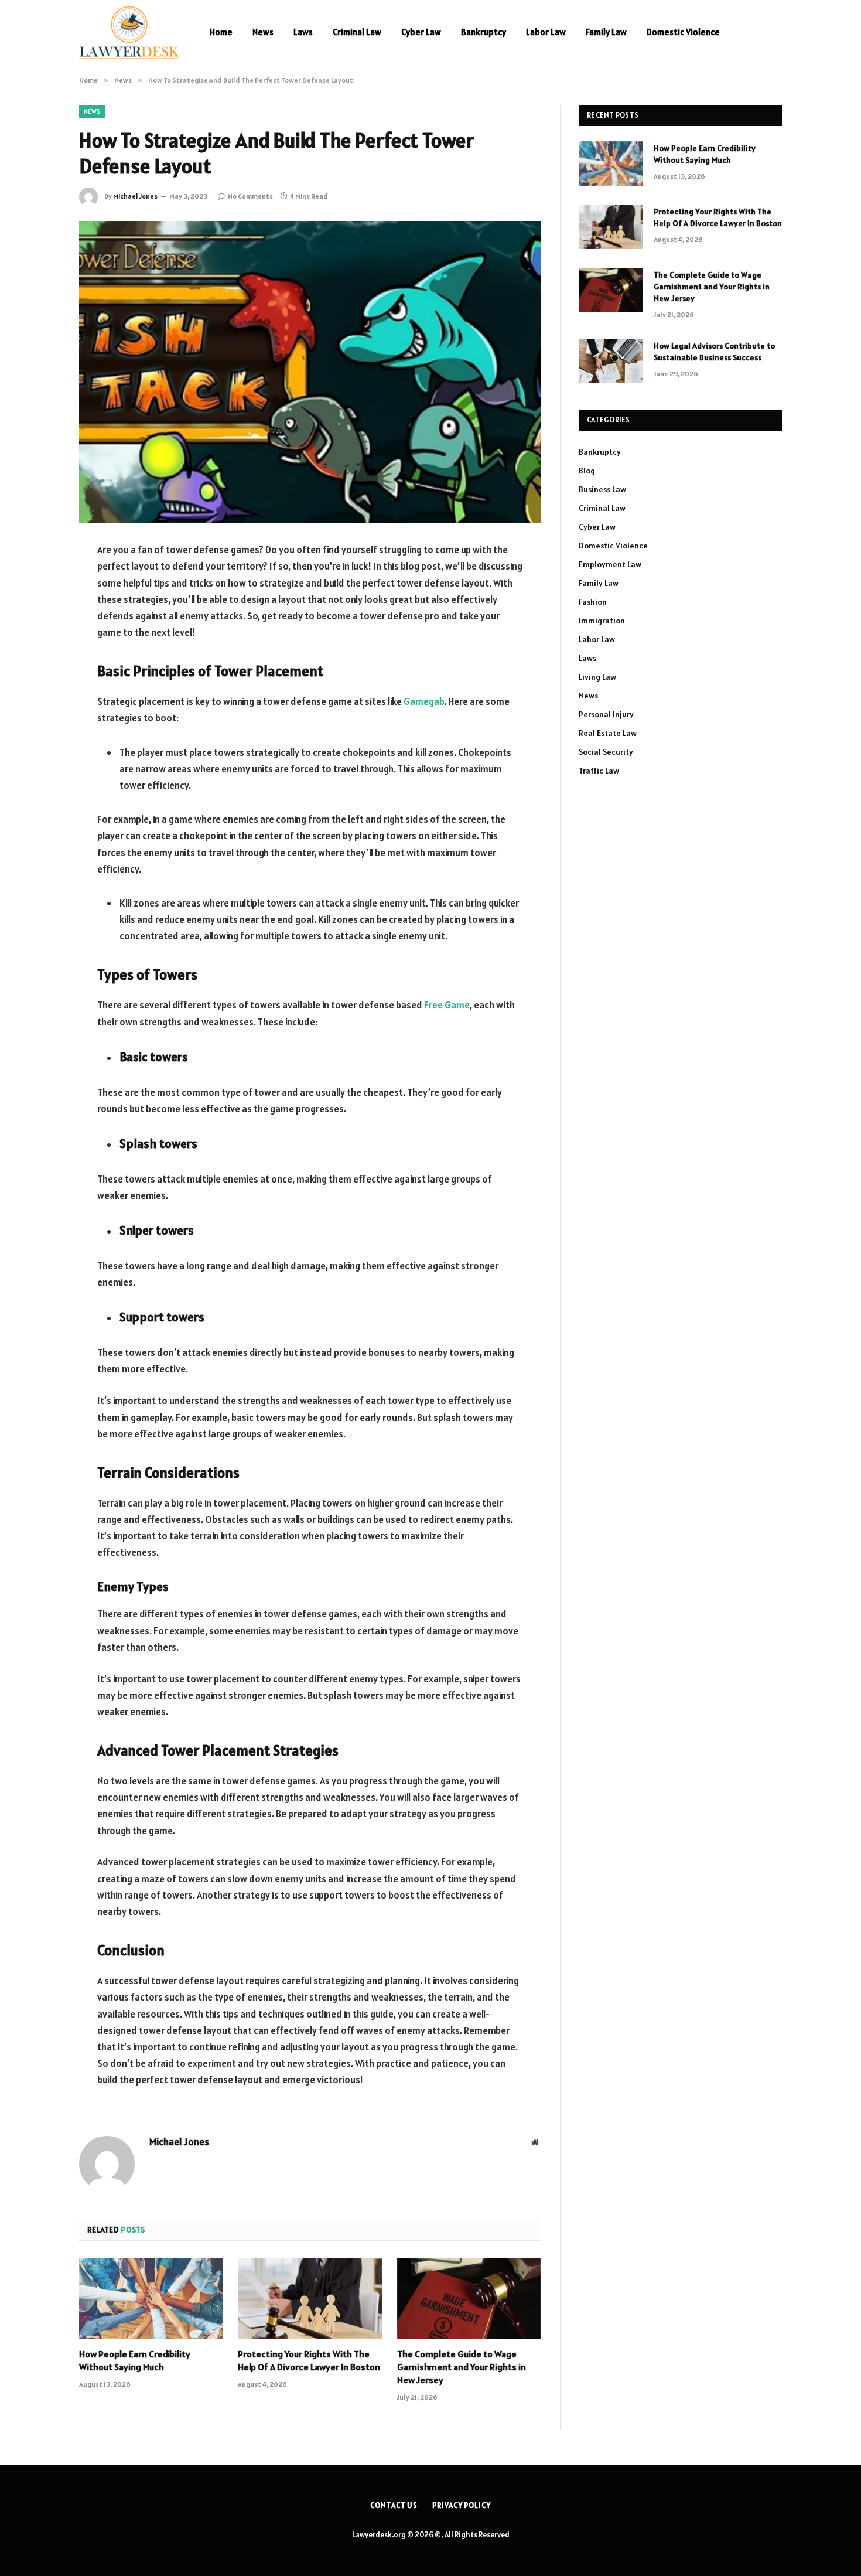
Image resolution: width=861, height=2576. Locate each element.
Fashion (593, 602)
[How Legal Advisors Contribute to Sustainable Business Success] (611, 361)
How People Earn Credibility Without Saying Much (135, 2360)
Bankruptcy (484, 32)
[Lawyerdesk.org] (129, 32)
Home (221, 32)
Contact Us (394, 2505)
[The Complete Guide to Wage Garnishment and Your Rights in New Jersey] (469, 2298)
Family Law (606, 32)
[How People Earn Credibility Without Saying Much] (151, 2298)
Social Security (606, 752)
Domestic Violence (683, 32)
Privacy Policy (462, 2505)
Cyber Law (421, 32)
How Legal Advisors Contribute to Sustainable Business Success (714, 352)
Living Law (597, 677)
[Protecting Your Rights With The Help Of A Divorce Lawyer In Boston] (310, 2298)
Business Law (602, 489)
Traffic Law (599, 771)
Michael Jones (135, 196)
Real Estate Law (608, 733)
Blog (587, 471)
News (263, 32)
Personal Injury (606, 714)
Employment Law (610, 564)
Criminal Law (357, 32)
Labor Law (546, 32)
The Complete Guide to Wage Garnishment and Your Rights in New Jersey (462, 2367)
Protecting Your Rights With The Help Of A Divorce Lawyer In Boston (309, 2360)
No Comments (250, 196)
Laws (303, 32)
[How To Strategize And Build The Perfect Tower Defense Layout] (310, 372)
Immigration (602, 621)
